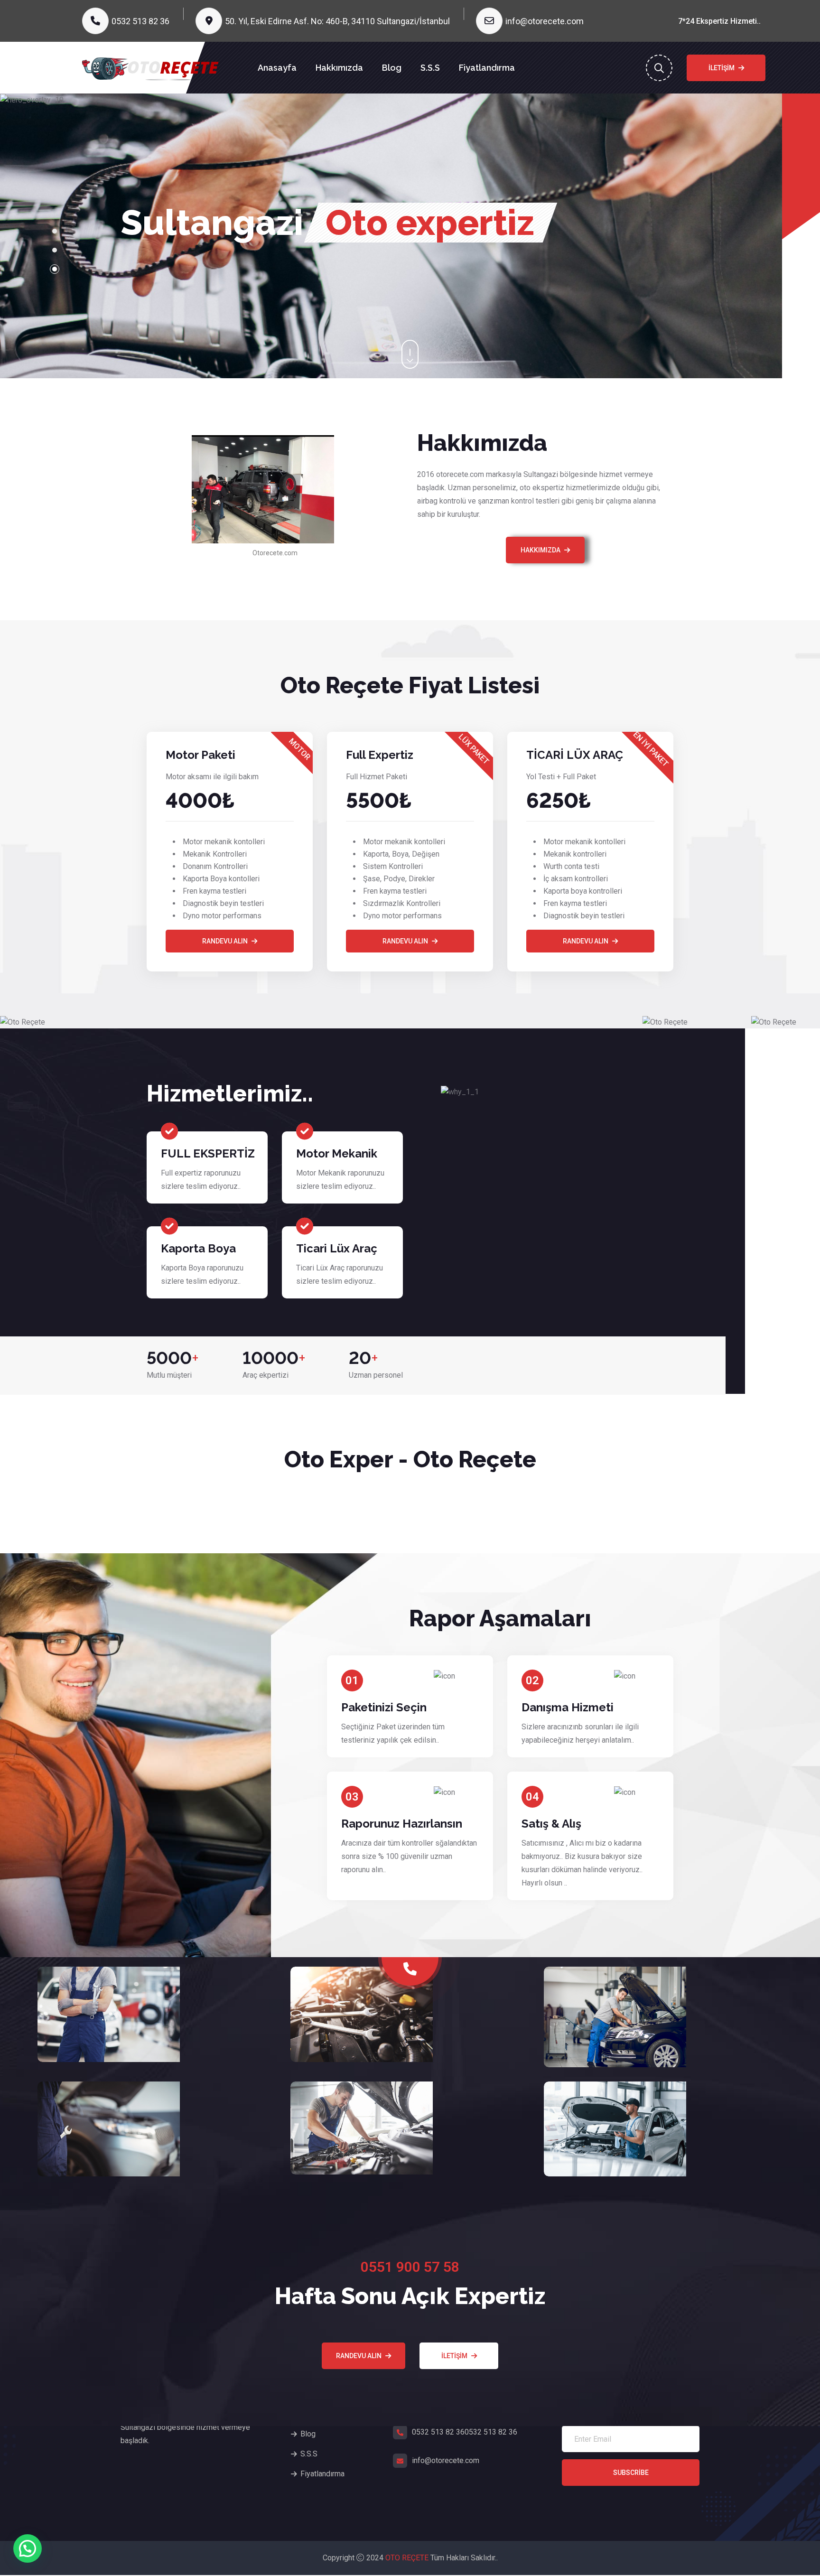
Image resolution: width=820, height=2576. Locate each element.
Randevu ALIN (405, 955)
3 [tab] (55, 277)
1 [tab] (55, 239)
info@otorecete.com (545, 21)
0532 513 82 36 (140, 21)
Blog (392, 68)
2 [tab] (55, 258)
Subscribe (631, 2487)
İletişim (722, 68)
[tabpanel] (391, 243)
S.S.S (430, 68)
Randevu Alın (225, 955)
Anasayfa (277, 68)
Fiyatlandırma (487, 68)
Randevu (122, 270)
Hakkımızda (339, 68)
